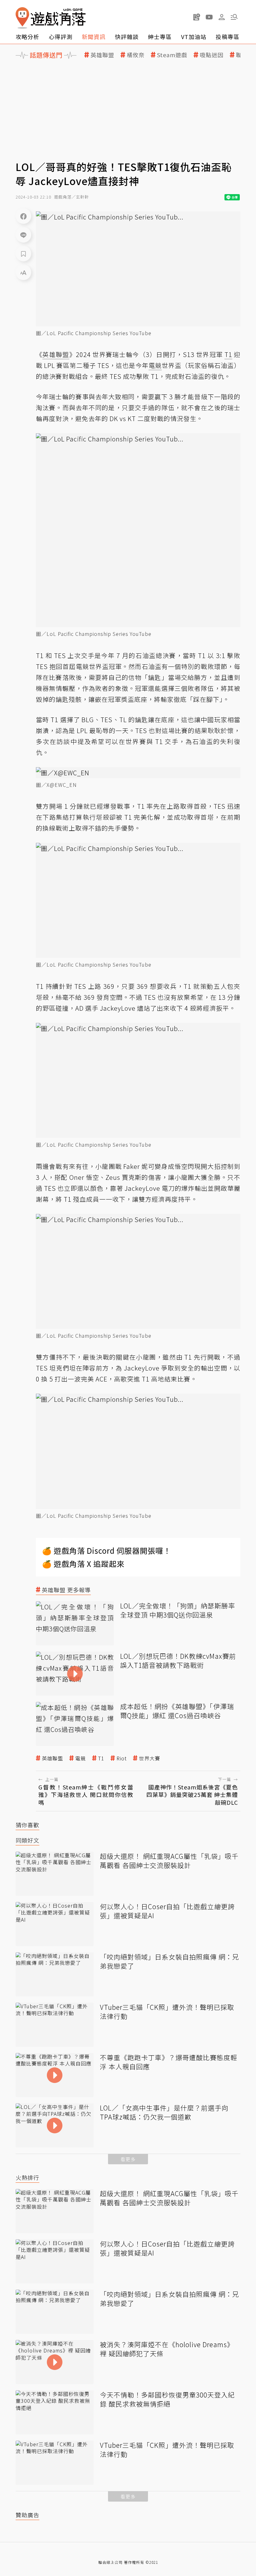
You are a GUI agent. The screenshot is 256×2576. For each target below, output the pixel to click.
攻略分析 (27, 37)
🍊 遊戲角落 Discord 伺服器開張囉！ (107, 1550)
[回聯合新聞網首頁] (22, 18)
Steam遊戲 (172, 55)
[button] (234, 17)
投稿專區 (228, 37)
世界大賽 (150, 1758)
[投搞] (197, 17)
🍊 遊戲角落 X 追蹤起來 (83, 1564)
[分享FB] (23, 216)
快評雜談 (127, 37)
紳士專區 (160, 37)
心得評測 (61, 37)
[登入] (222, 17)
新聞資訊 (94, 37)
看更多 (128, 2159)
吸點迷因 (212, 55)
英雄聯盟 (102, 55)
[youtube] (209, 17)
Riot (122, 1758)
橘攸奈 (136, 55)
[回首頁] (51, 18)
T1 (101, 1758)
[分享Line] (23, 235)
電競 (81, 1758)
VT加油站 (194, 37)
